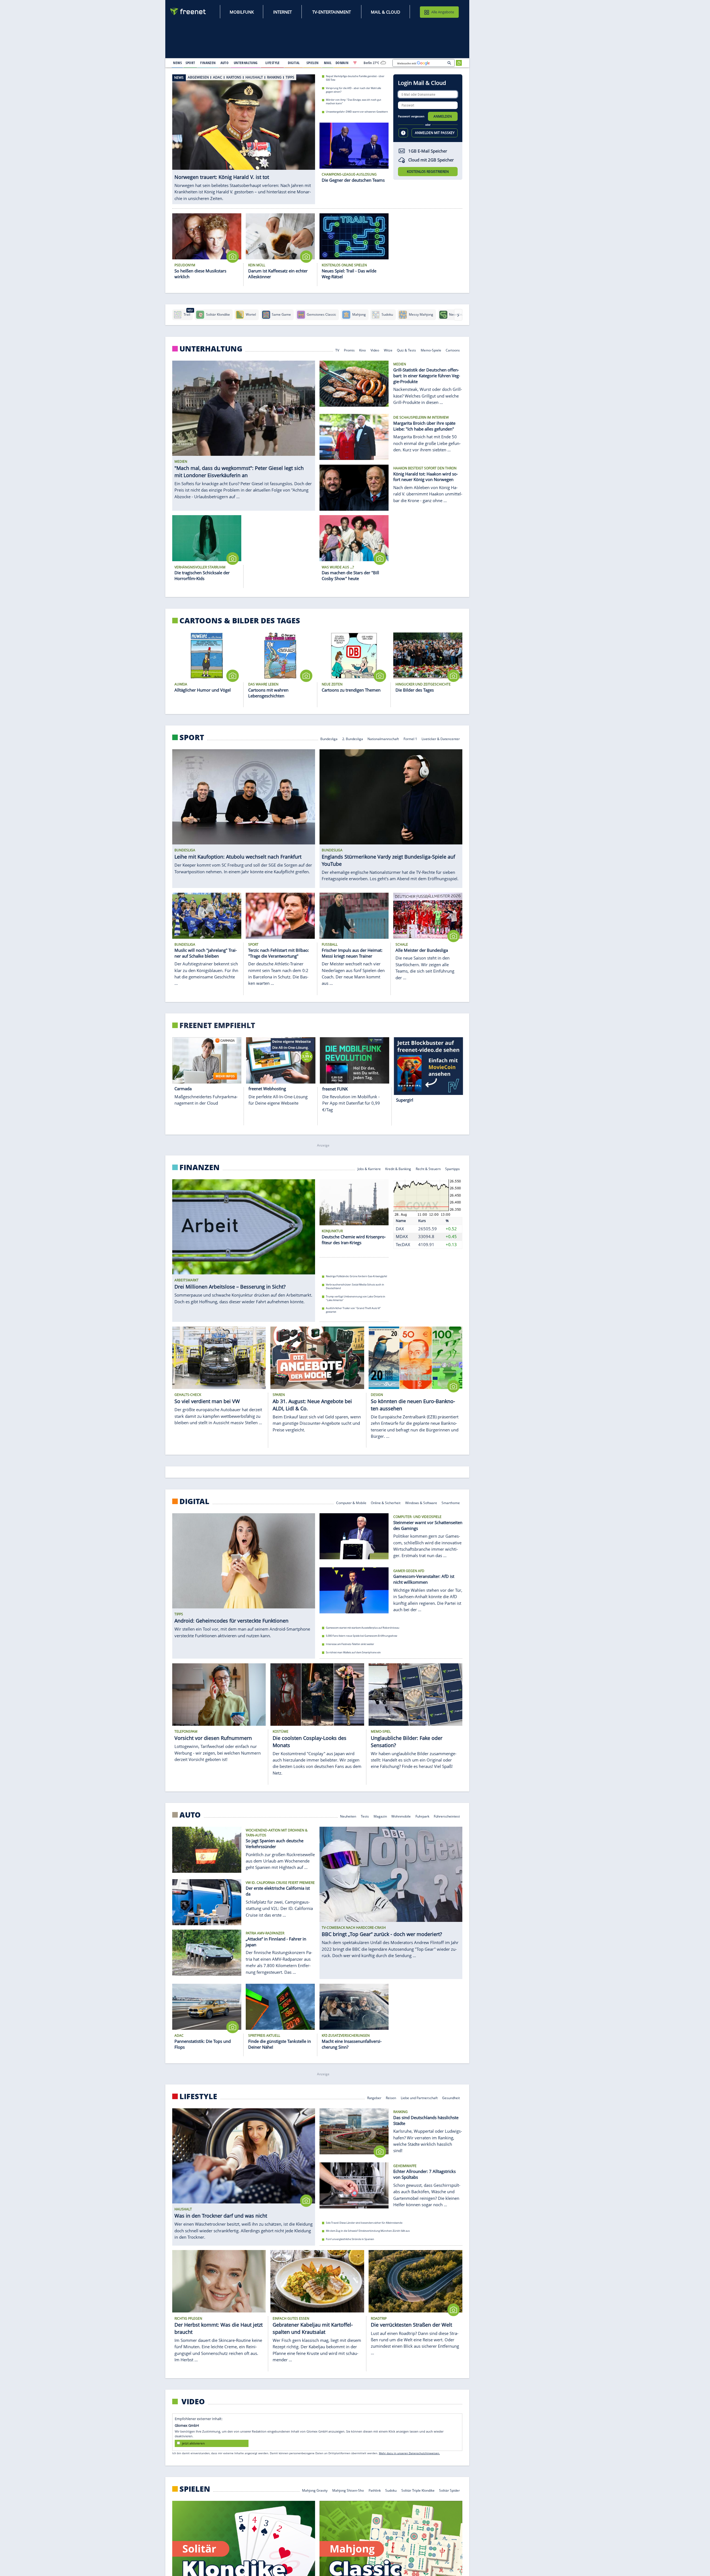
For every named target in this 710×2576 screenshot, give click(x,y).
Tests (365, 1816)
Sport (192, 737)
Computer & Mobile (351, 1502)
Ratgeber (374, 2097)
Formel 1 (410, 739)
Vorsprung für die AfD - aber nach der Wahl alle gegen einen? (353, 90)
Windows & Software (421, 1502)
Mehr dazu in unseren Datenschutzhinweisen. (409, 2453)
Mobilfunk (242, 12)
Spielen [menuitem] (312, 63)
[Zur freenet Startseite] (188, 12)
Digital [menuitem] (294, 63)
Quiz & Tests (406, 350)
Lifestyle (198, 2096)
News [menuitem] (177, 63)
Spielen (195, 2489)
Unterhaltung (211, 349)
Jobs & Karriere (369, 1169)
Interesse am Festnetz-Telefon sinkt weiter (350, 1644)
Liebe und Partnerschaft (419, 2097)
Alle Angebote (443, 12)
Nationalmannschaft (383, 739)
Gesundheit (451, 2097)
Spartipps (453, 1169)
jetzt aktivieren (193, 2443)
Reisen (391, 2097)
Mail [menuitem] (328, 63)
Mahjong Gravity (315, 2490)
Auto (190, 1815)
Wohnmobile (401, 1816)
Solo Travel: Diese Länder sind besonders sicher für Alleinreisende (364, 2222)
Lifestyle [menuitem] (273, 63)
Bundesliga (329, 739)
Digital (194, 1501)
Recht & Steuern (428, 1169)
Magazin (380, 1816)
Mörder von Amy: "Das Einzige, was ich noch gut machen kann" (353, 102)
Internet (282, 12)
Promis (349, 350)
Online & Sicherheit (386, 1502)
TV (337, 350)
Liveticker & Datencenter (441, 739)
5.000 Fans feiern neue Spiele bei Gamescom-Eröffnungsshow (362, 1636)
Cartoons (453, 350)
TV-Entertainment (332, 12)
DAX (400, 1229)
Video (375, 350)
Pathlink (375, 2490)
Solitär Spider (450, 2490)
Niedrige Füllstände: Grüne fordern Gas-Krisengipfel (356, 1276)
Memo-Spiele (431, 350)
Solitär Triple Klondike (418, 2490)
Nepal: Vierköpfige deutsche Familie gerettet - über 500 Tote (355, 78)
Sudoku (391, 2490)
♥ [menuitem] (355, 63)
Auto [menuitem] (225, 63)
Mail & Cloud (386, 12)
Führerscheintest (447, 1816)
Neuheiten (348, 1816)
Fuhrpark (422, 1816)
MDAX (402, 1237)
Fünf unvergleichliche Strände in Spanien (350, 2239)
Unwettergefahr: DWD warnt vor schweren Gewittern (357, 112)
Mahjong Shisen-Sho (348, 2490)
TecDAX (403, 1244)
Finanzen (200, 1167)
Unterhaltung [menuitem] (246, 63)
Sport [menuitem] (190, 63)
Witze (388, 350)
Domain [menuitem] (342, 63)
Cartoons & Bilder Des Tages (240, 621)
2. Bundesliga (353, 739)
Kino (363, 350)
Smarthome (451, 1502)
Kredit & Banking (398, 1169)
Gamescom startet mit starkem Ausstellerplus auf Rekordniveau (363, 1628)
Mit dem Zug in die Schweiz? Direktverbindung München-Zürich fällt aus (368, 2231)
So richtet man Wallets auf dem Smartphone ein (353, 1652)
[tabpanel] (244, 136)
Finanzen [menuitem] (208, 63)
